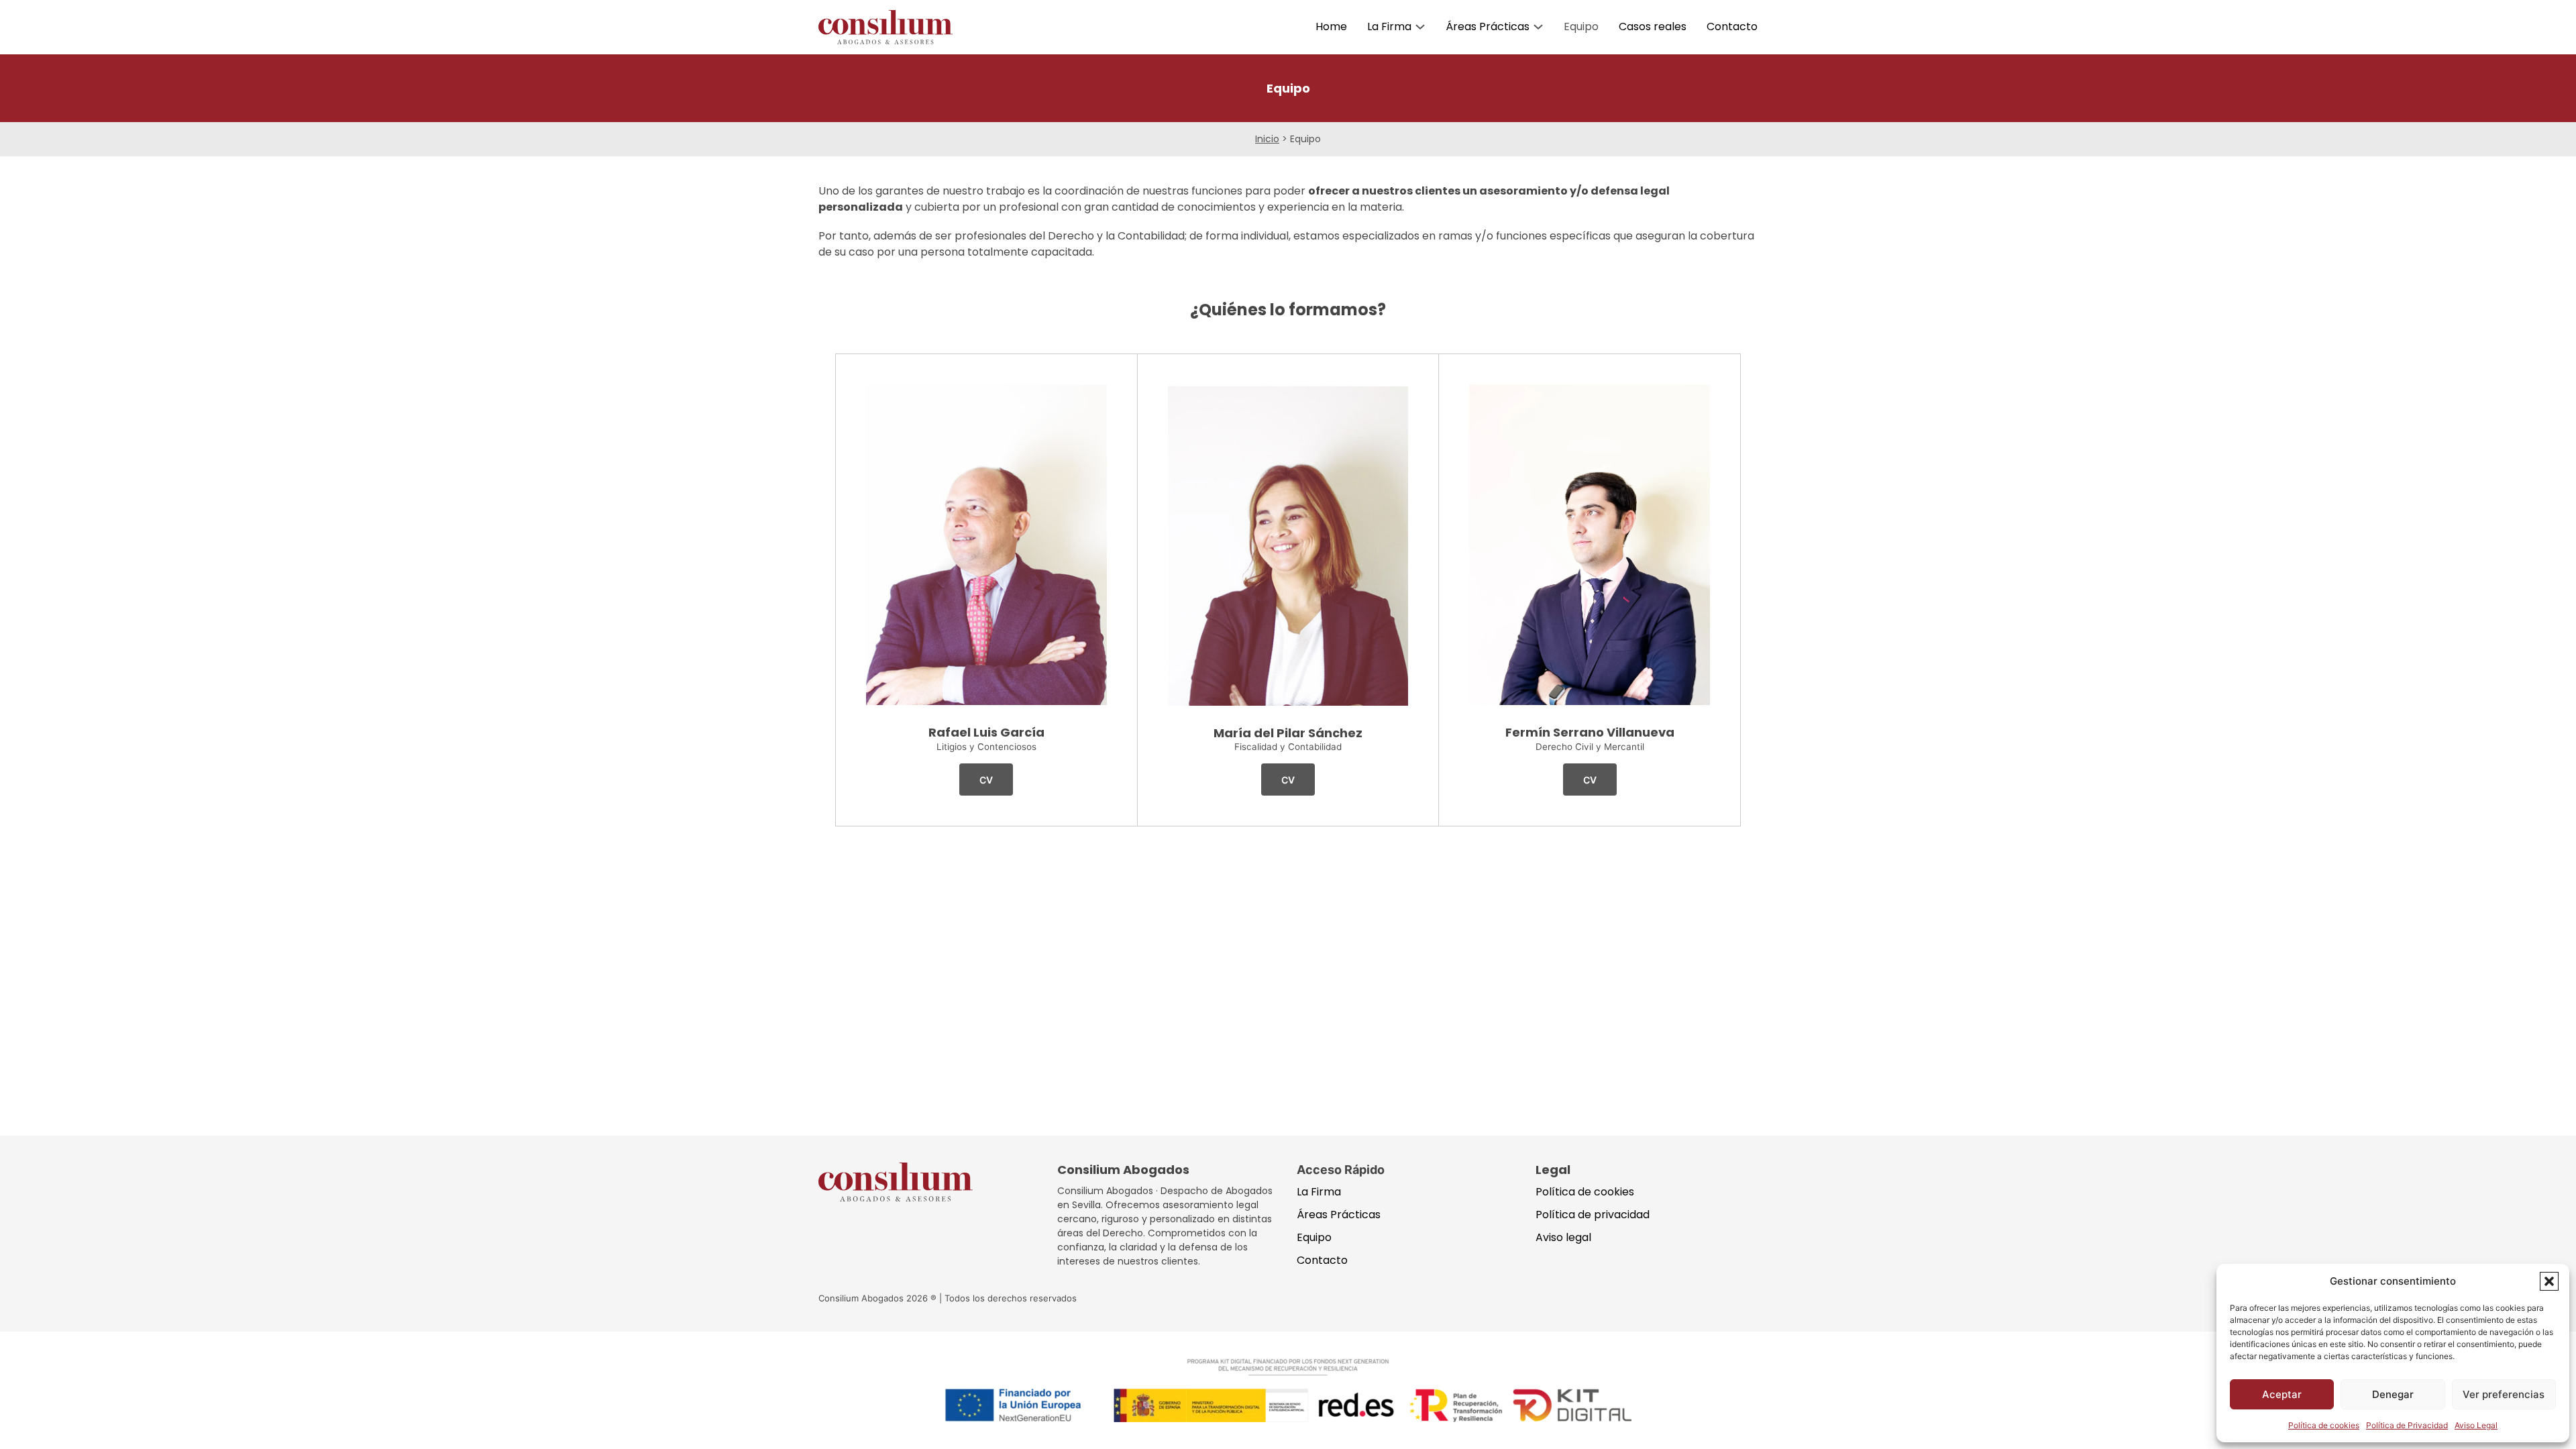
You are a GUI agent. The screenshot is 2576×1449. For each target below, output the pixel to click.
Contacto (1732, 26)
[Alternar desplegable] (1420, 27)
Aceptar (2282, 1394)
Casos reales (1653, 26)
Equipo (1581, 26)
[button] (2549, 1281)
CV (986, 780)
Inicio (1267, 139)
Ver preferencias (2504, 1394)
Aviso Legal (2476, 1425)
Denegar (2393, 1394)
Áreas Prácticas (1488, 26)
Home (1331, 26)
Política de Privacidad (2407, 1425)
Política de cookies (2324, 1425)
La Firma (1389, 26)
